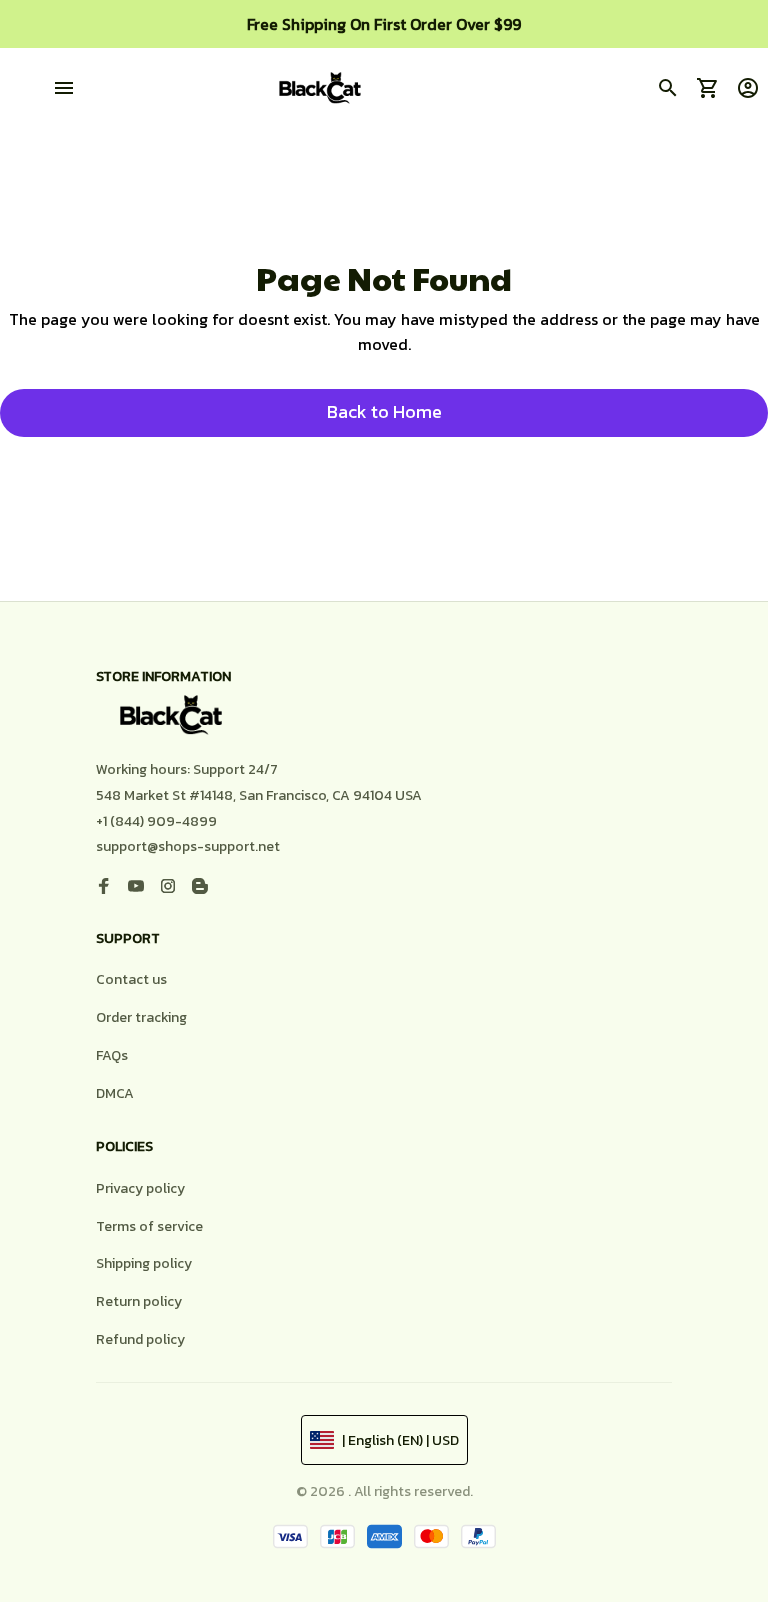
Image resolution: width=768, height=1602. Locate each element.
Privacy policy (140, 1188)
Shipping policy (144, 1263)
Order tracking (141, 1017)
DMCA (115, 1093)
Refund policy (140, 1339)
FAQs (112, 1055)
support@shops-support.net (188, 846)
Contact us (131, 979)
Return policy (139, 1301)
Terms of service (149, 1226)
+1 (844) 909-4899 (156, 821)
